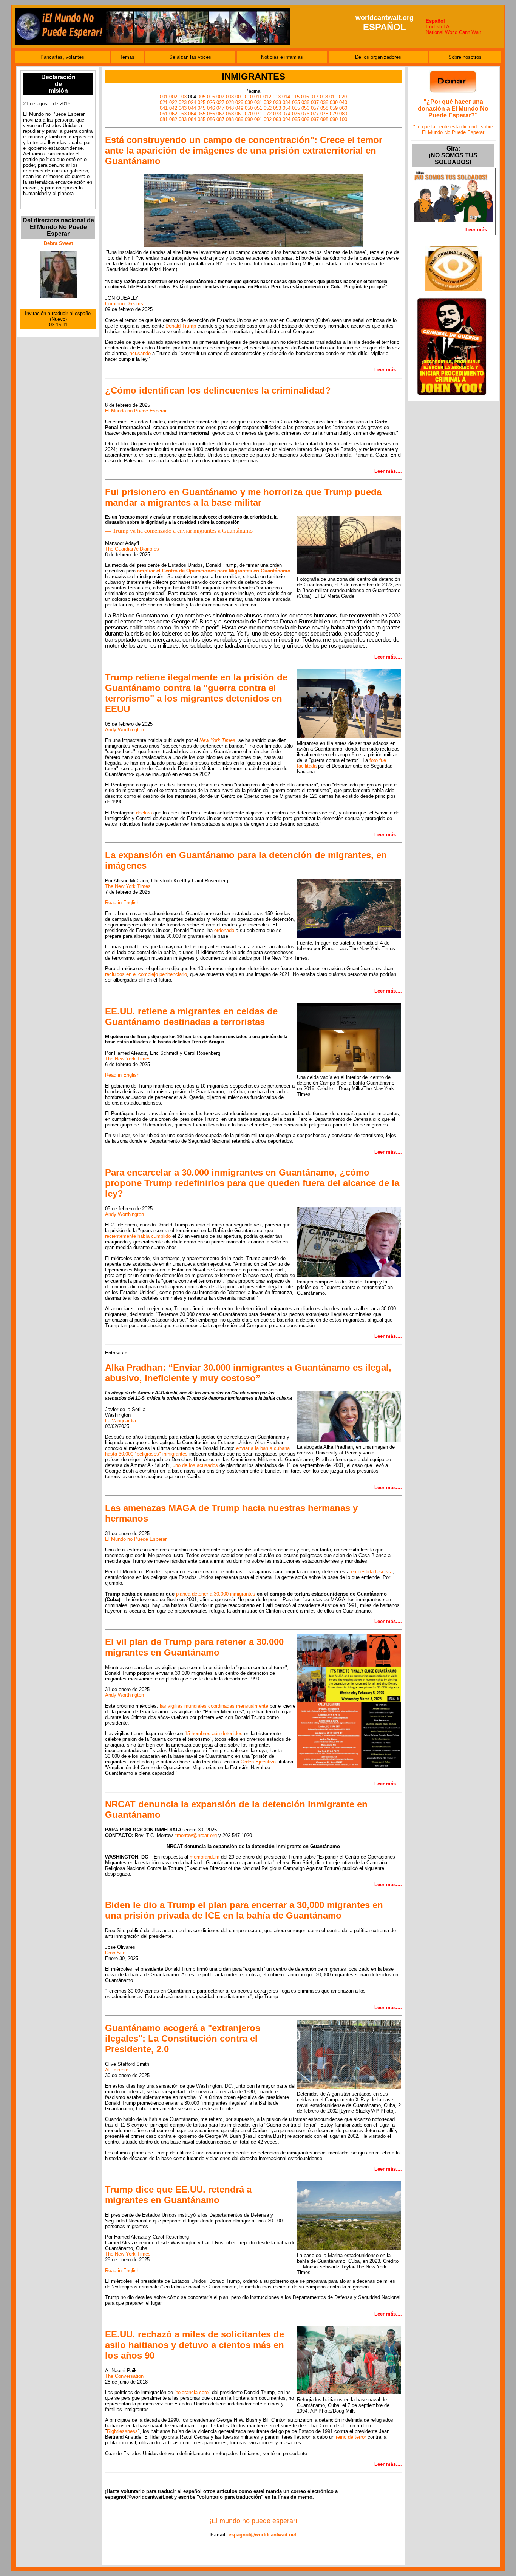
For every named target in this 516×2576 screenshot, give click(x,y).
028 (230, 102)
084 (192, 119)
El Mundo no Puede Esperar (136, 411)
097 (315, 119)
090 (249, 119)
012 (267, 97)
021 (164, 102)
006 (211, 97)
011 (258, 97)
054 (287, 108)
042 (173, 108)
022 (173, 102)
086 (211, 119)
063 (183, 114)
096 (305, 119)
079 (334, 114)
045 (202, 108)
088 (230, 119)
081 (164, 119)
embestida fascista (372, 1572)
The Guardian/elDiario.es (132, 549)
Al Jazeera (117, 2070)
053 (277, 108)
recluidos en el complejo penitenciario (146, 974)
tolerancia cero (192, 2392)
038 (324, 102)
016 (305, 97)
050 (249, 108)
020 (343, 97)
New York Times (217, 740)
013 (277, 97)
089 (239, 119)
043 (183, 108)
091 (258, 119)
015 (296, 97)
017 (314, 97)
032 (268, 102)
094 (287, 119)
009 (239, 97)
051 (258, 108)
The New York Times (128, 886)
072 (268, 114)
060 (343, 108)
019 (333, 97)
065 (202, 114)
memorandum (205, 1857)
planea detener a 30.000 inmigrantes (216, 1594)
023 (183, 102)
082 (173, 119)
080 (343, 114)
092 (268, 119)
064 (192, 114)
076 (305, 114)
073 (277, 114)
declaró (144, 813)
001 (164, 97)
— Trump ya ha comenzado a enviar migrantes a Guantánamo (179, 531)
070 (249, 114)
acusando (140, 353)
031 (258, 102)
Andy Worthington (124, 730)
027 (220, 102)
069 (239, 114)
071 (258, 114)
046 (211, 108)
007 (220, 97)
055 (296, 108)
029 (239, 102)
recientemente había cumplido (138, 1236)
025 (202, 102)
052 (268, 108)
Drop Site (115, 1953)
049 (239, 108)
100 (343, 119)
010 (249, 97)
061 (164, 114)
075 (296, 114)
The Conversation (124, 2376)
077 (315, 114)
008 (230, 97)
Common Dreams (124, 304)
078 (324, 114)
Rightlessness (122, 2431)
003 (183, 97)
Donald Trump (181, 326)
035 (296, 102)
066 (211, 114)
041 (164, 108)
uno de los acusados (195, 1465)
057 (315, 108)
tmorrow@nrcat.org (196, 1835)
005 (202, 97)
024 (192, 102)
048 (230, 108)
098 (324, 119)
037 (315, 102)
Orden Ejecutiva (258, 1762)
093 (277, 119)
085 (202, 119)
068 (230, 114)
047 (220, 108)
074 (287, 114)
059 (334, 108)
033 (277, 102)
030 (249, 102)
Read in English (122, 903)
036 (305, 102)
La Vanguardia (121, 1421)
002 (173, 97)
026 (211, 102)
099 (334, 119)
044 (192, 108)
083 (183, 119)
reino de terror (351, 2437)
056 (305, 108)
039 (334, 102)
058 (324, 108)
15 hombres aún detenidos (214, 1733)
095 (296, 119)
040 (343, 102)
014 (286, 97)
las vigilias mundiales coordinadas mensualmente (214, 1706)
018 (324, 97)
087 (220, 119)
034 (287, 102)
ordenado (224, 930)
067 (220, 114)
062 (173, 114)
